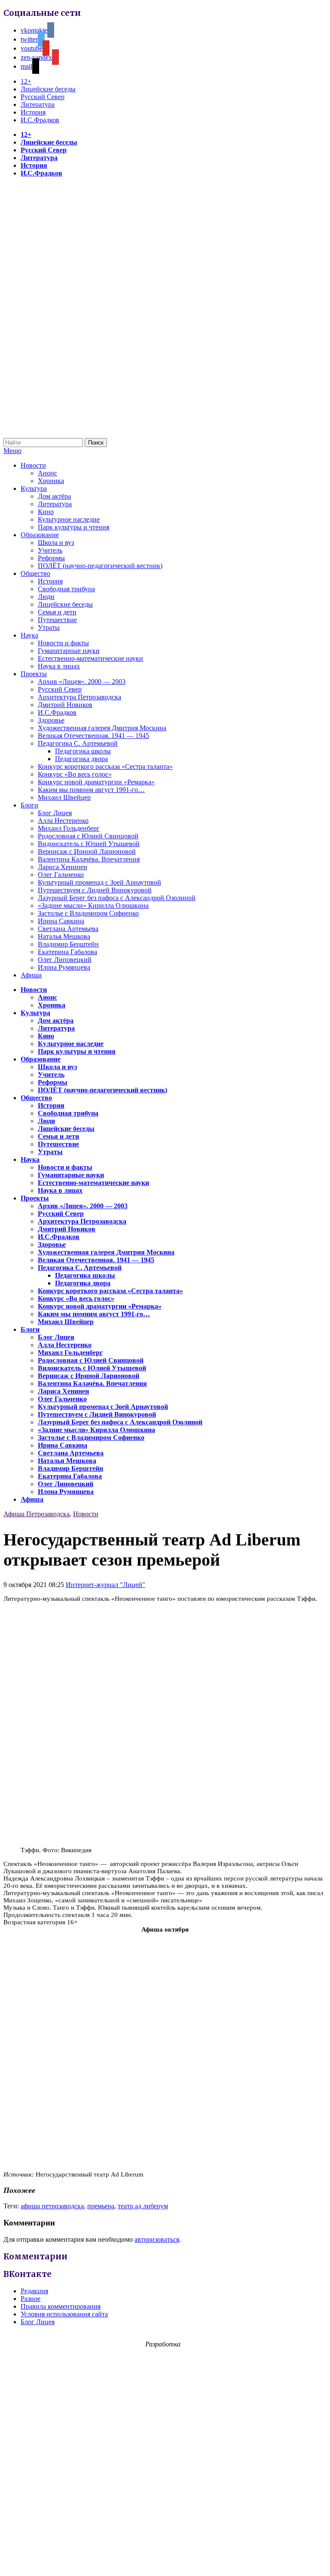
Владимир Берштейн (68, 944)
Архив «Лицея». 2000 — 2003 (82, 682)
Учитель (50, 550)
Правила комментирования (61, 2306)
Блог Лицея (55, 813)
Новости (33, 465)
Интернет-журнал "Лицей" (105, 1585)
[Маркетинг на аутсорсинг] (165, 2561)
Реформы (51, 558)
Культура (34, 488)
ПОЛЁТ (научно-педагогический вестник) (100, 566)
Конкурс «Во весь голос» (75, 774)
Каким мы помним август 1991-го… (91, 790)
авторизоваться (157, 2239)
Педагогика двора (81, 759)
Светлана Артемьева (68, 929)
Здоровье (51, 720)
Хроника (51, 481)
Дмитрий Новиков (65, 705)
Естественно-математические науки (90, 658)
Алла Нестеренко (63, 821)
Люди (46, 597)
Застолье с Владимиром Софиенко (88, 913)
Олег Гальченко (61, 875)
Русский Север (43, 97)
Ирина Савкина (61, 921)
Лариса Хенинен (63, 867)
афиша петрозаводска (52, 2206)
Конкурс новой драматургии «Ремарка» (96, 782)
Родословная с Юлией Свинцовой (88, 836)
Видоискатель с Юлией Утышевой (89, 844)
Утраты (49, 627)
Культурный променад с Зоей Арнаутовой (99, 882)
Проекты (34, 674)
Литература (38, 104)
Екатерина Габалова (67, 952)
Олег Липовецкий (65, 960)
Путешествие (57, 620)
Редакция (34, 2291)
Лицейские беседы (48, 89)
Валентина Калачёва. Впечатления (89, 859)
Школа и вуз (56, 543)
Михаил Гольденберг (69, 828)
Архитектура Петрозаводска (79, 697)
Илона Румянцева (64, 967)
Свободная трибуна (66, 589)
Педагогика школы (83, 751)
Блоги (29, 805)
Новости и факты (63, 643)
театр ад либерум (143, 2206)
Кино (46, 512)
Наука (29, 635)
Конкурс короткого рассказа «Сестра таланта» (105, 766)
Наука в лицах (59, 666)
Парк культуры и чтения (73, 527)
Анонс (47, 473)
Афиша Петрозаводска (37, 1514)
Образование (40, 535)
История (33, 112)
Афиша (31, 975)
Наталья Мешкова (64, 936)
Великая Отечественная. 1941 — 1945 (93, 736)
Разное (31, 2299)
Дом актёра (54, 496)
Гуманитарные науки (69, 651)
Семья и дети (57, 612)
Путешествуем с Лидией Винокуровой (95, 890)
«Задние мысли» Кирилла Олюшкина (93, 906)
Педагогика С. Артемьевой (78, 743)
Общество (35, 573)
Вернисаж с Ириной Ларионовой (87, 851)
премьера (101, 2206)
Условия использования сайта (64, 2314)
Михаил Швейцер (64, 797)
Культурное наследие (69, 519)
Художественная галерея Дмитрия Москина (102, 728)
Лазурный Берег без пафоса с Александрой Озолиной (117, 898)
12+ (26, 81)
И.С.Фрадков (40, 120)
